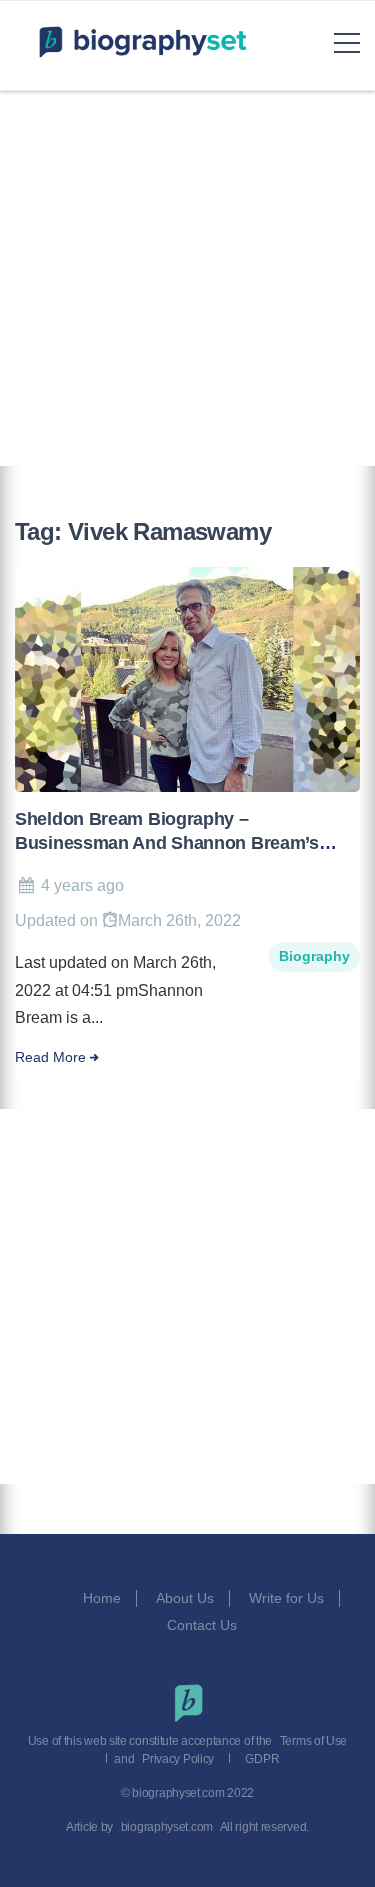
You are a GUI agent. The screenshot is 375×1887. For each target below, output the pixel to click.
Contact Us (204, 1625)
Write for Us (286, 1598)
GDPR (262, 1759)
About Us (185, 1598)
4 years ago (82, 885)
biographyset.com (167, 1827)
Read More (50, 1057)
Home (102, 1598)
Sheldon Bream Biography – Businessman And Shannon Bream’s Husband (167, 843)
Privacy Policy (178, 1759)
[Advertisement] (187, 278)
